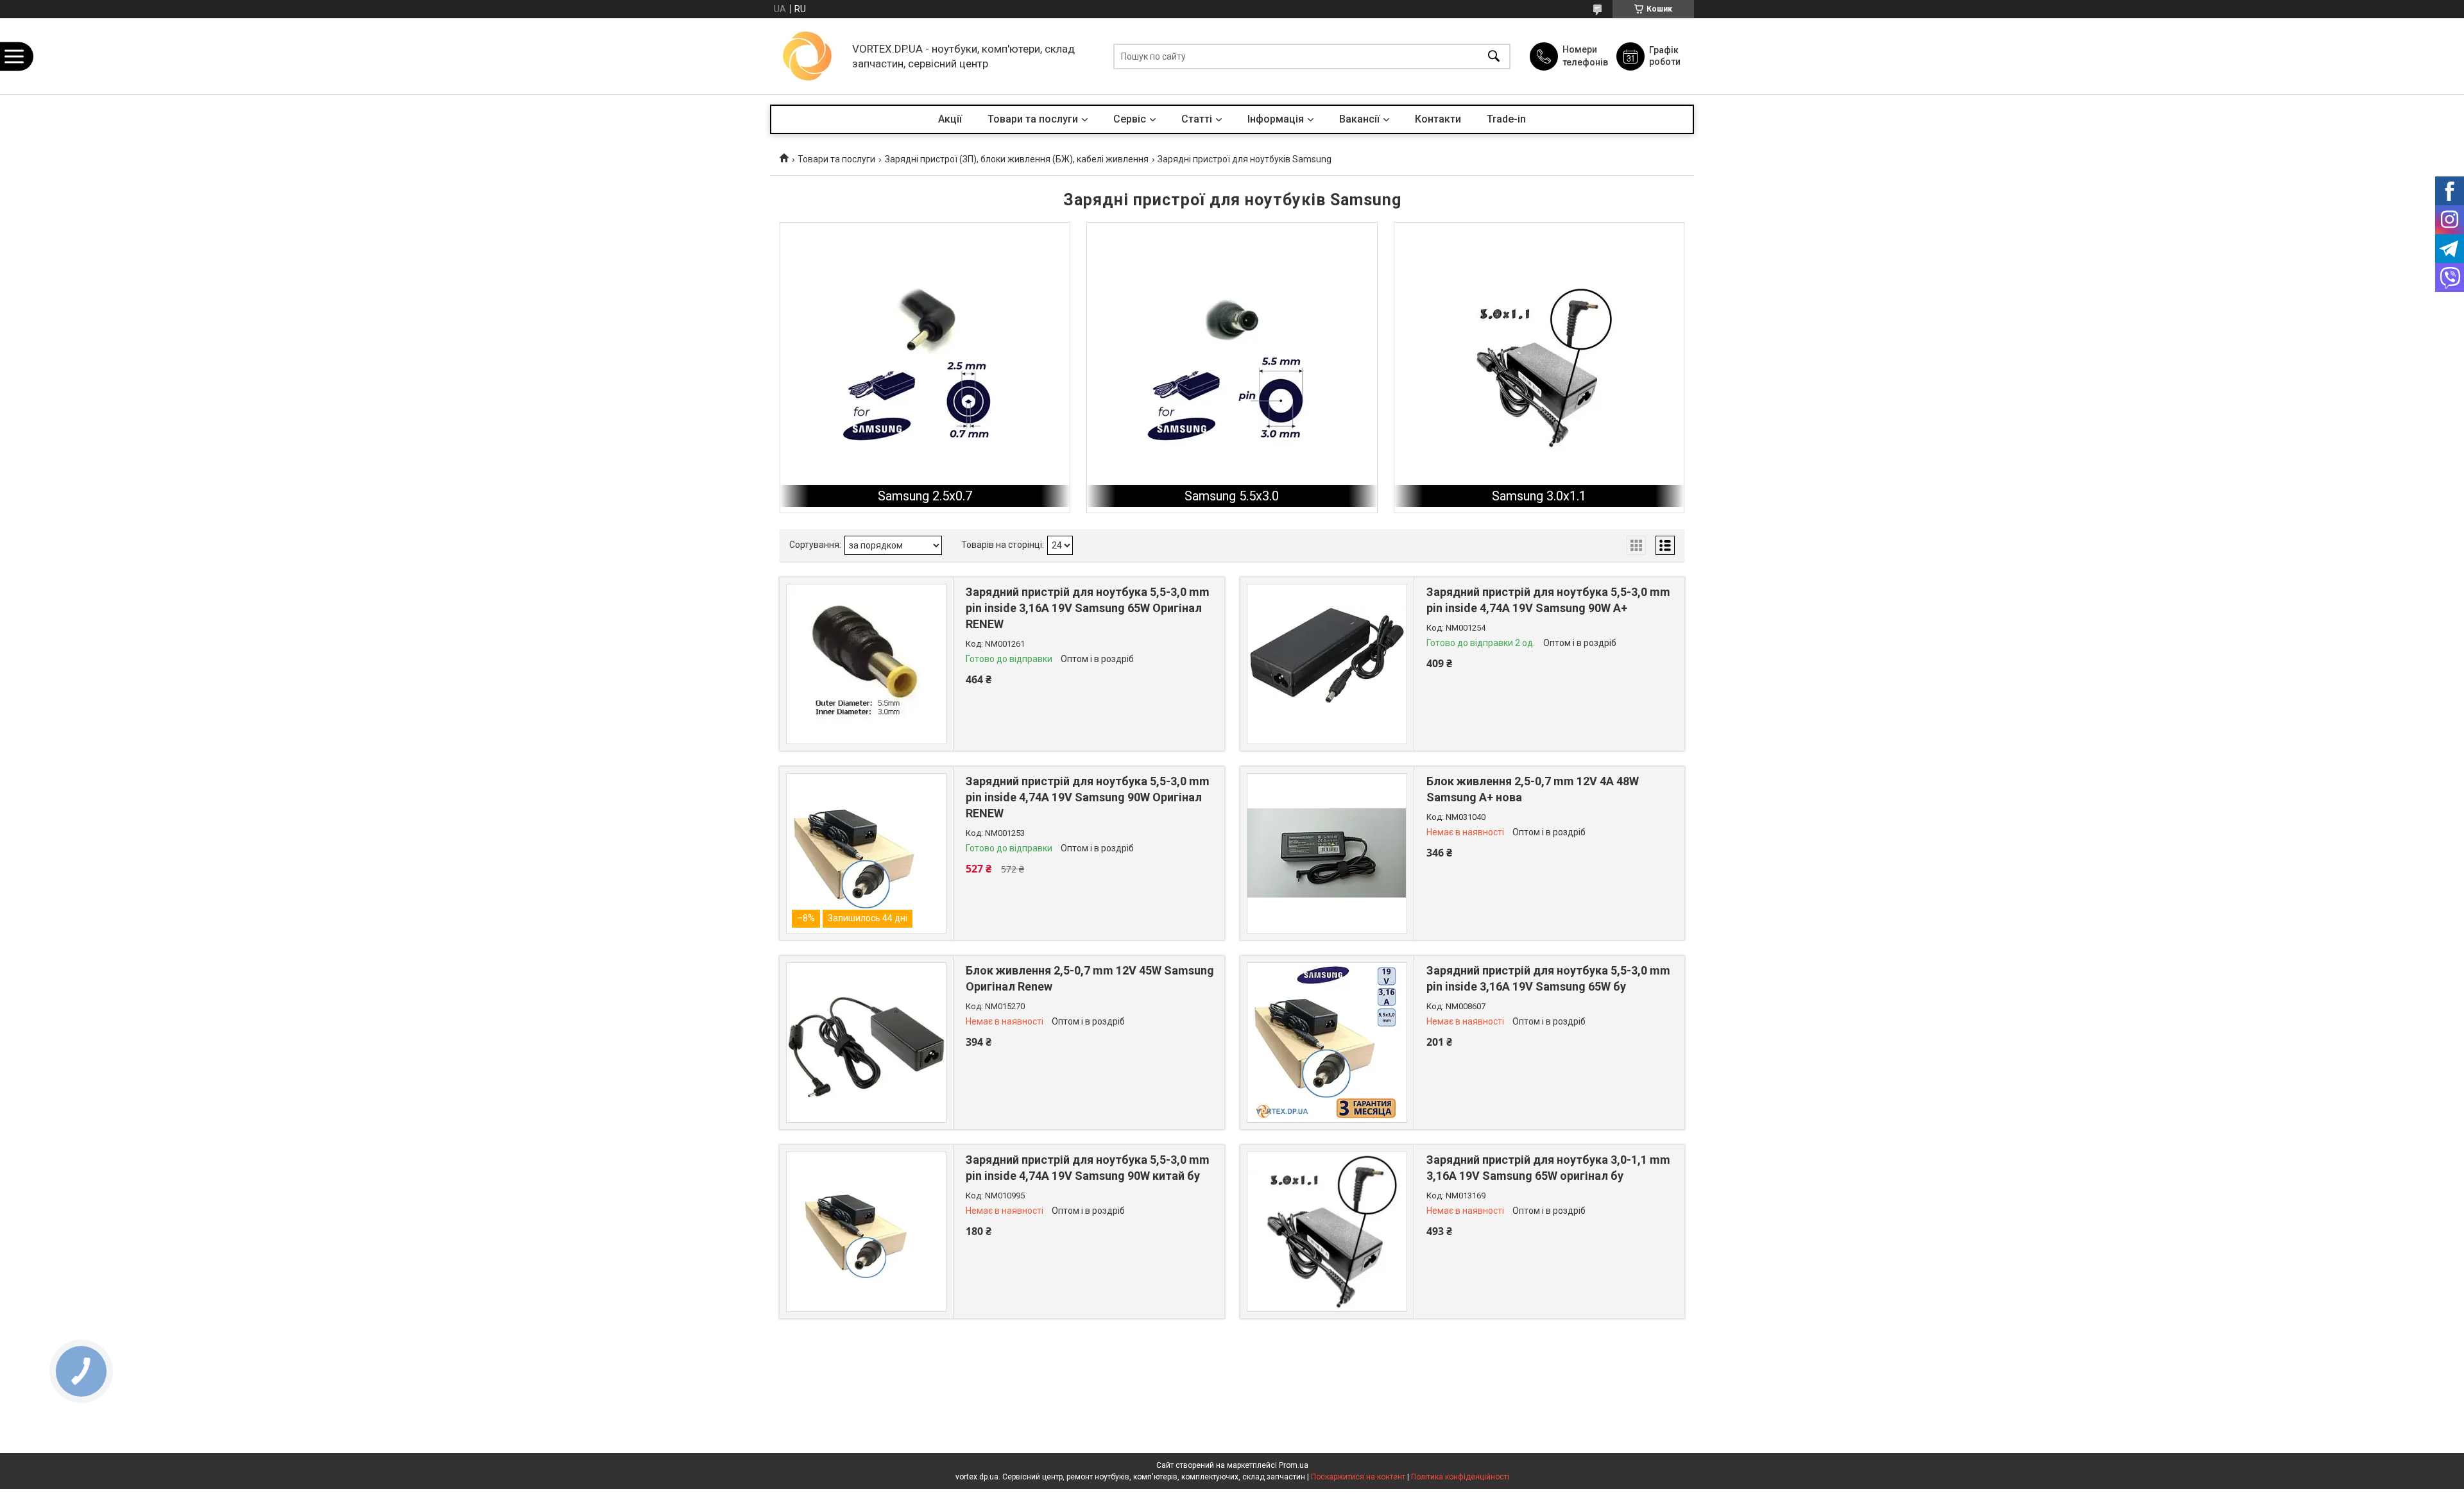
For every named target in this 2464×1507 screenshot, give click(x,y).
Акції (950, 119)
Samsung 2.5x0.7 (925, 496)
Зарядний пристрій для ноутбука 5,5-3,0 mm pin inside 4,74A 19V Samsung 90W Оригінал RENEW (1088, 797)
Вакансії (1359, 119)
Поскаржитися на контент (1358, 1477)
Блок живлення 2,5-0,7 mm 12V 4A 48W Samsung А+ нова (1533, 789)
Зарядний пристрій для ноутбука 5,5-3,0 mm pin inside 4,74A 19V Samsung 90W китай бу (1088, 1168)
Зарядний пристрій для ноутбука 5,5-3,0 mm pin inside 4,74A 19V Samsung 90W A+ (1548, 600)
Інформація (1276, 119)
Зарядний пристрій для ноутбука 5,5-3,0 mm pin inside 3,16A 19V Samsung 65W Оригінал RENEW (1088, 608)
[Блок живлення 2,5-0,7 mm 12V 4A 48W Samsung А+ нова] (1327, 853)
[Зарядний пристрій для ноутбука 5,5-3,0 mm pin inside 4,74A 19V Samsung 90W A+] (1327, 664)
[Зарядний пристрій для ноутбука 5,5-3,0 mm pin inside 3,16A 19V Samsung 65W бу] (1327, 1043)
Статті (1197, 119)
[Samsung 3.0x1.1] (1539, 367)
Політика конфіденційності (1460, 1477)
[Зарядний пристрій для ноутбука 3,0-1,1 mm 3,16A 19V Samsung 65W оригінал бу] (1327, 1232)
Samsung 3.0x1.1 (1539, 496)
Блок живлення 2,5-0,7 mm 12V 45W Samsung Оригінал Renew (1090, 978)
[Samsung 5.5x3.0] (1232, 367)
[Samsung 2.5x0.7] (925, 367)
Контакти (1438, 119)
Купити (1036, 694)
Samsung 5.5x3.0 (1232, 496)
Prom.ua (1294, 1465)
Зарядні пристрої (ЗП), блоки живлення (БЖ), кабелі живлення (1017, 159)
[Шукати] (1494, 56)
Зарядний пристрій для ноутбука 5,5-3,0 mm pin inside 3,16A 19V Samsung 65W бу (1548, 978)
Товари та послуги (1033, 119)
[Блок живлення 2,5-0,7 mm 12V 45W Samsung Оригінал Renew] (866, 1043)
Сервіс (1130, 119)
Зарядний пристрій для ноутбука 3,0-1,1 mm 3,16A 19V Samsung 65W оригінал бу (1548, 1168)
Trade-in (1506, 119)
